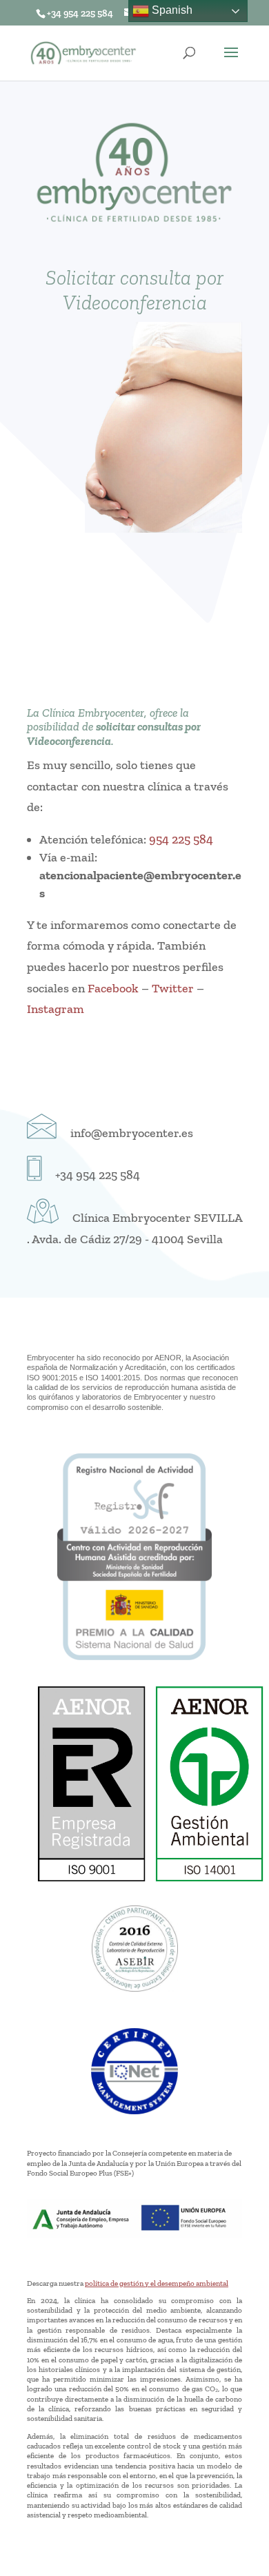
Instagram (56, 1009)
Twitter (173, 988)
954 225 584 (181, 839)
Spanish (171, 10)
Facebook (113, 988)
